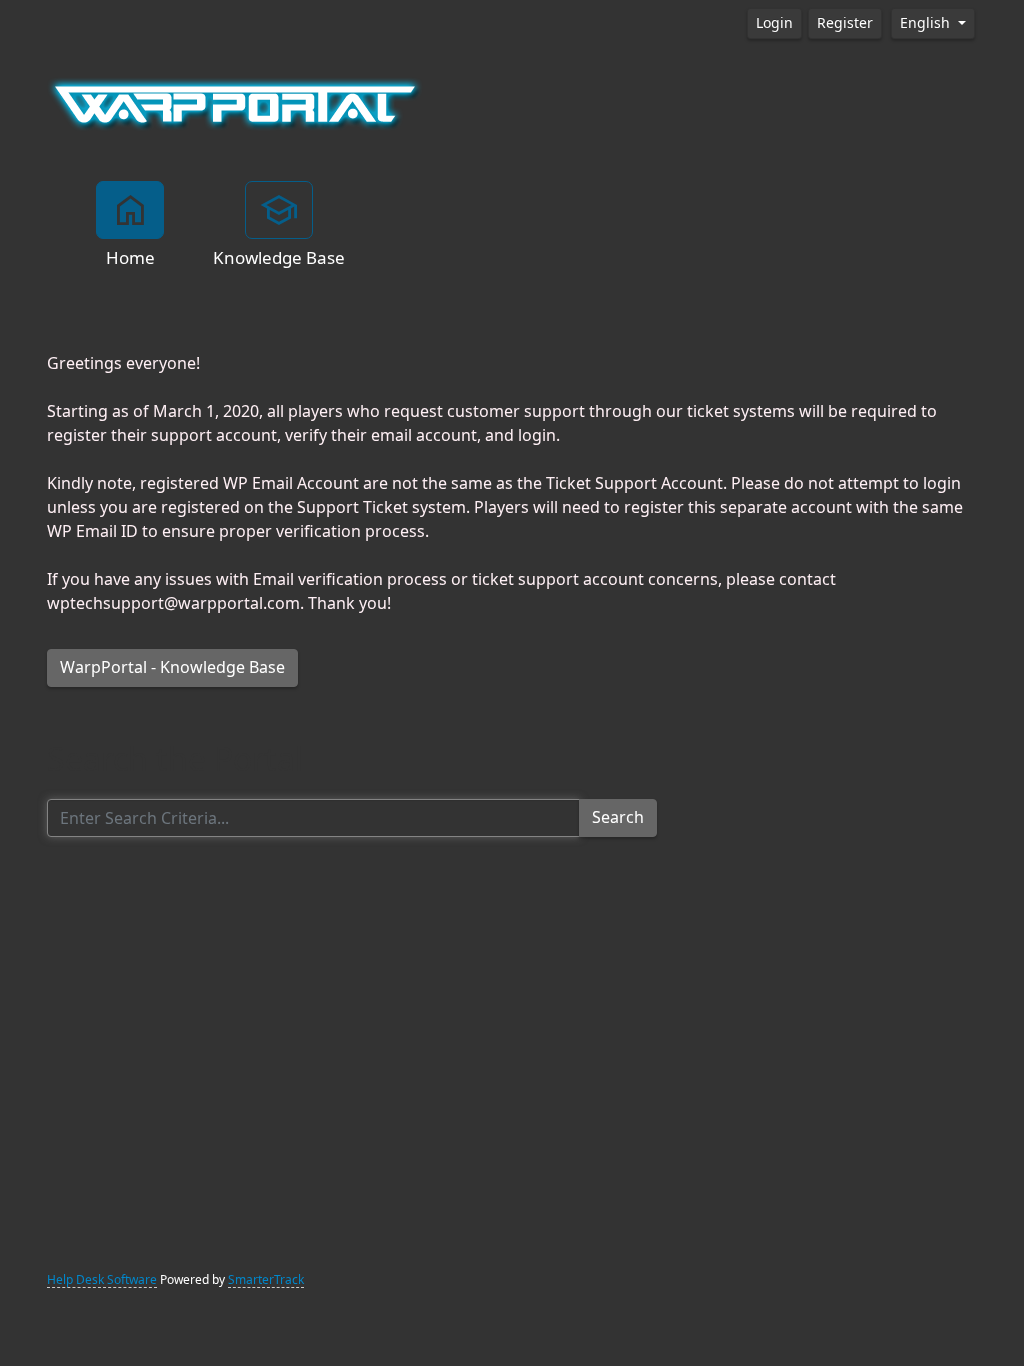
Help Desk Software (102, 1280)
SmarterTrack (266, 1280)
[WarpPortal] (235, 103)
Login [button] (774, 23)
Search (618, 817)
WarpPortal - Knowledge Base (172, 667)
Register (845, 23)
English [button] (927, 23)
